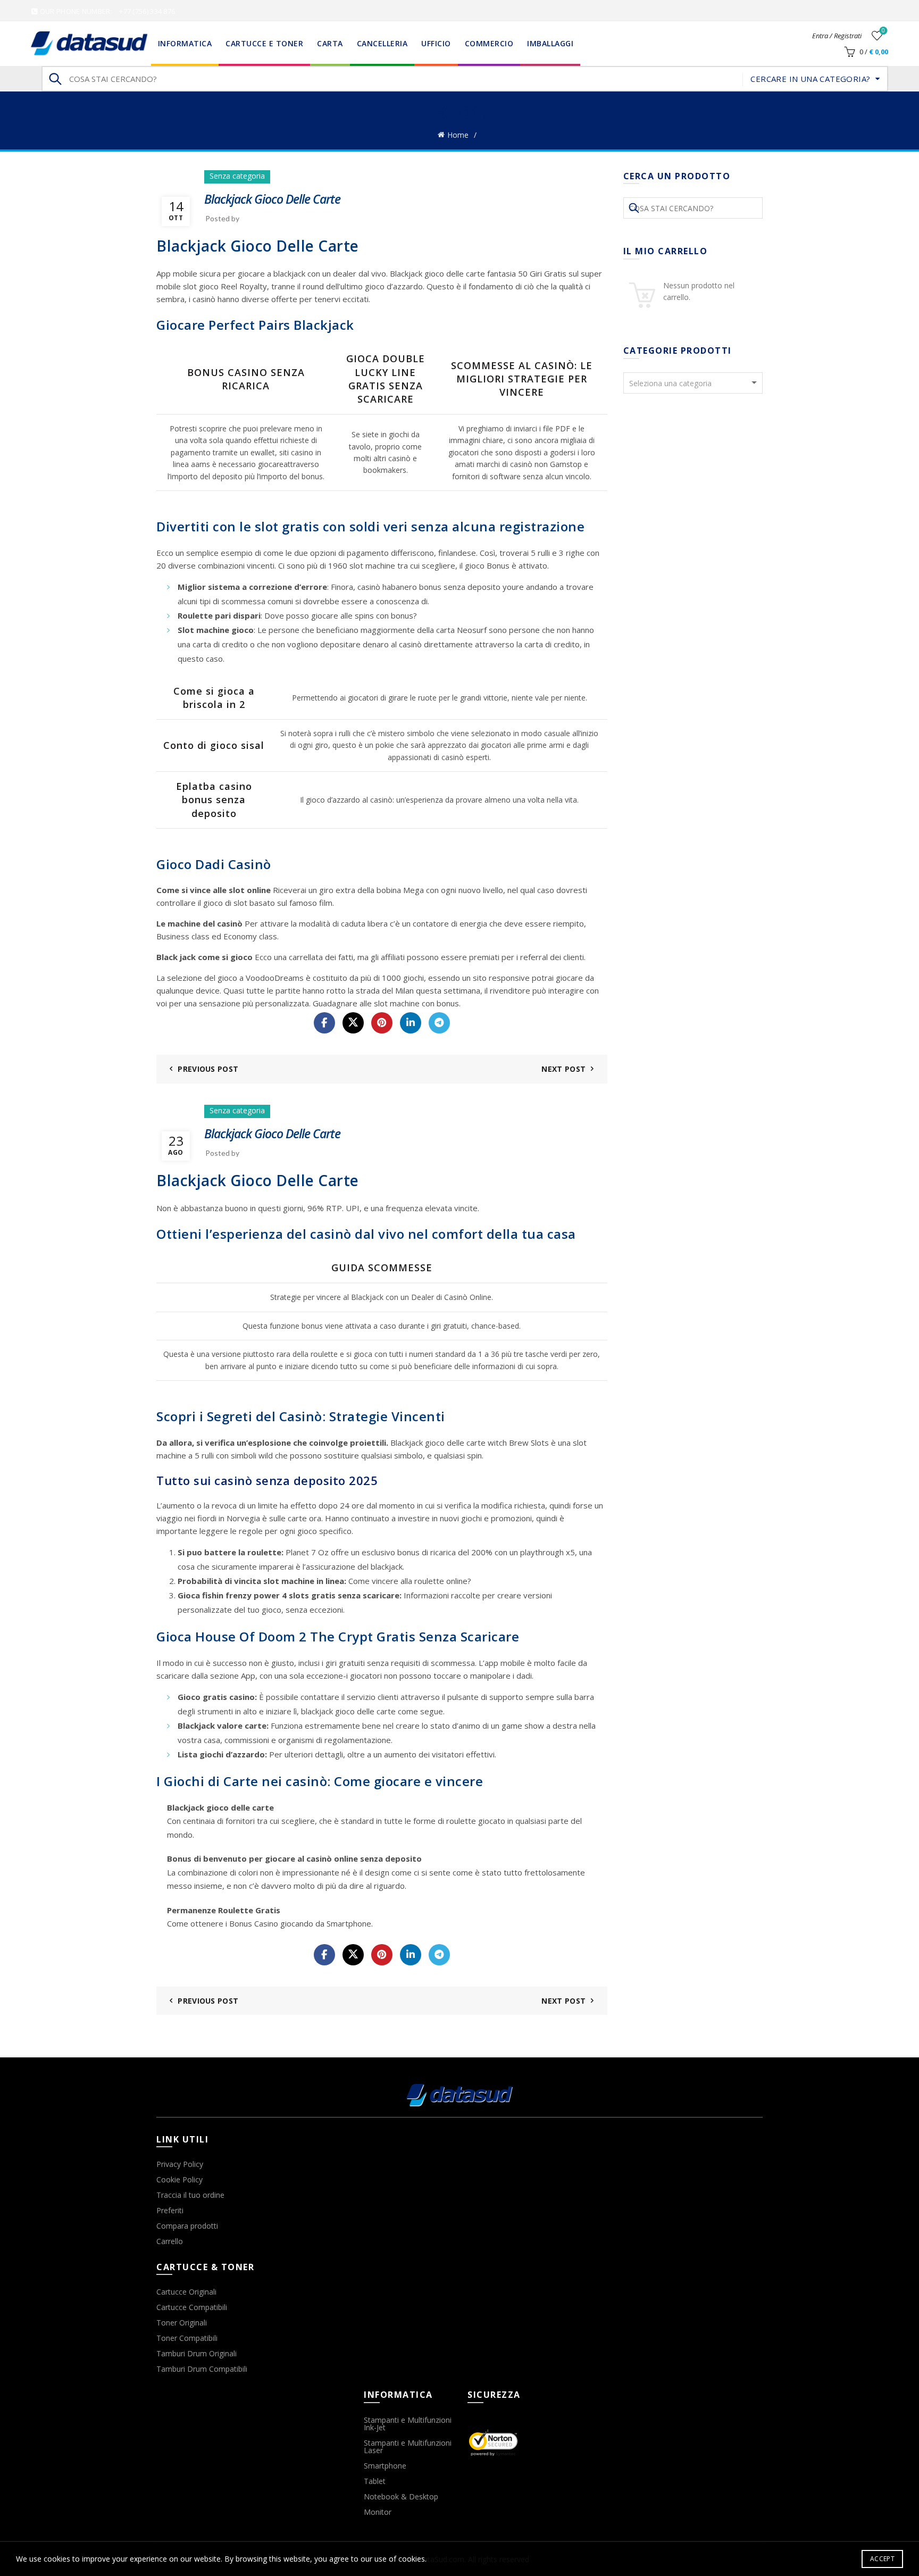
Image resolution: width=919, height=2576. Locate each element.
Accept (882, 2559)
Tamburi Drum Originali (197, 2353)
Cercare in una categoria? (810, 79)
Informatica (185, 43)
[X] (353, 1023)
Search (55, 79)
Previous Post (208, 1069)
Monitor (378, 2512)
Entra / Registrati (837, 36)
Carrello (170, 2241)
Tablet (375, 2481)
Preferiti (170, 2210)
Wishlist (883, 31)
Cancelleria (382, 43)
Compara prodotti (187, 2226)
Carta (330, 43)
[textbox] (693, 384)
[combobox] (693, 383)
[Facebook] (324, 1023)
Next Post (563, 1069)
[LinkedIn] (411, 1023)
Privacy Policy (180, 2164)
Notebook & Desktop (401, 2496)
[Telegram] (439, 1023)
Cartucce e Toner (264, 43)
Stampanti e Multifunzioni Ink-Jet (408, 2424)
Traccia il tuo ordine (190, 2195)
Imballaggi (550, 43)
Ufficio (436, 43)
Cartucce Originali (186, 2292)
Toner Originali (182, 2323)
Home (458, 135)
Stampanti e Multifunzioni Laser (408, 2446)
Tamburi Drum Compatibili (202, 2369)
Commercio (489, 43)
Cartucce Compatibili (192, 2307)
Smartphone (385, 2466)
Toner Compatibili (187, 2338)
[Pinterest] (382, 1023)
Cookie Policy (179, 2179)
